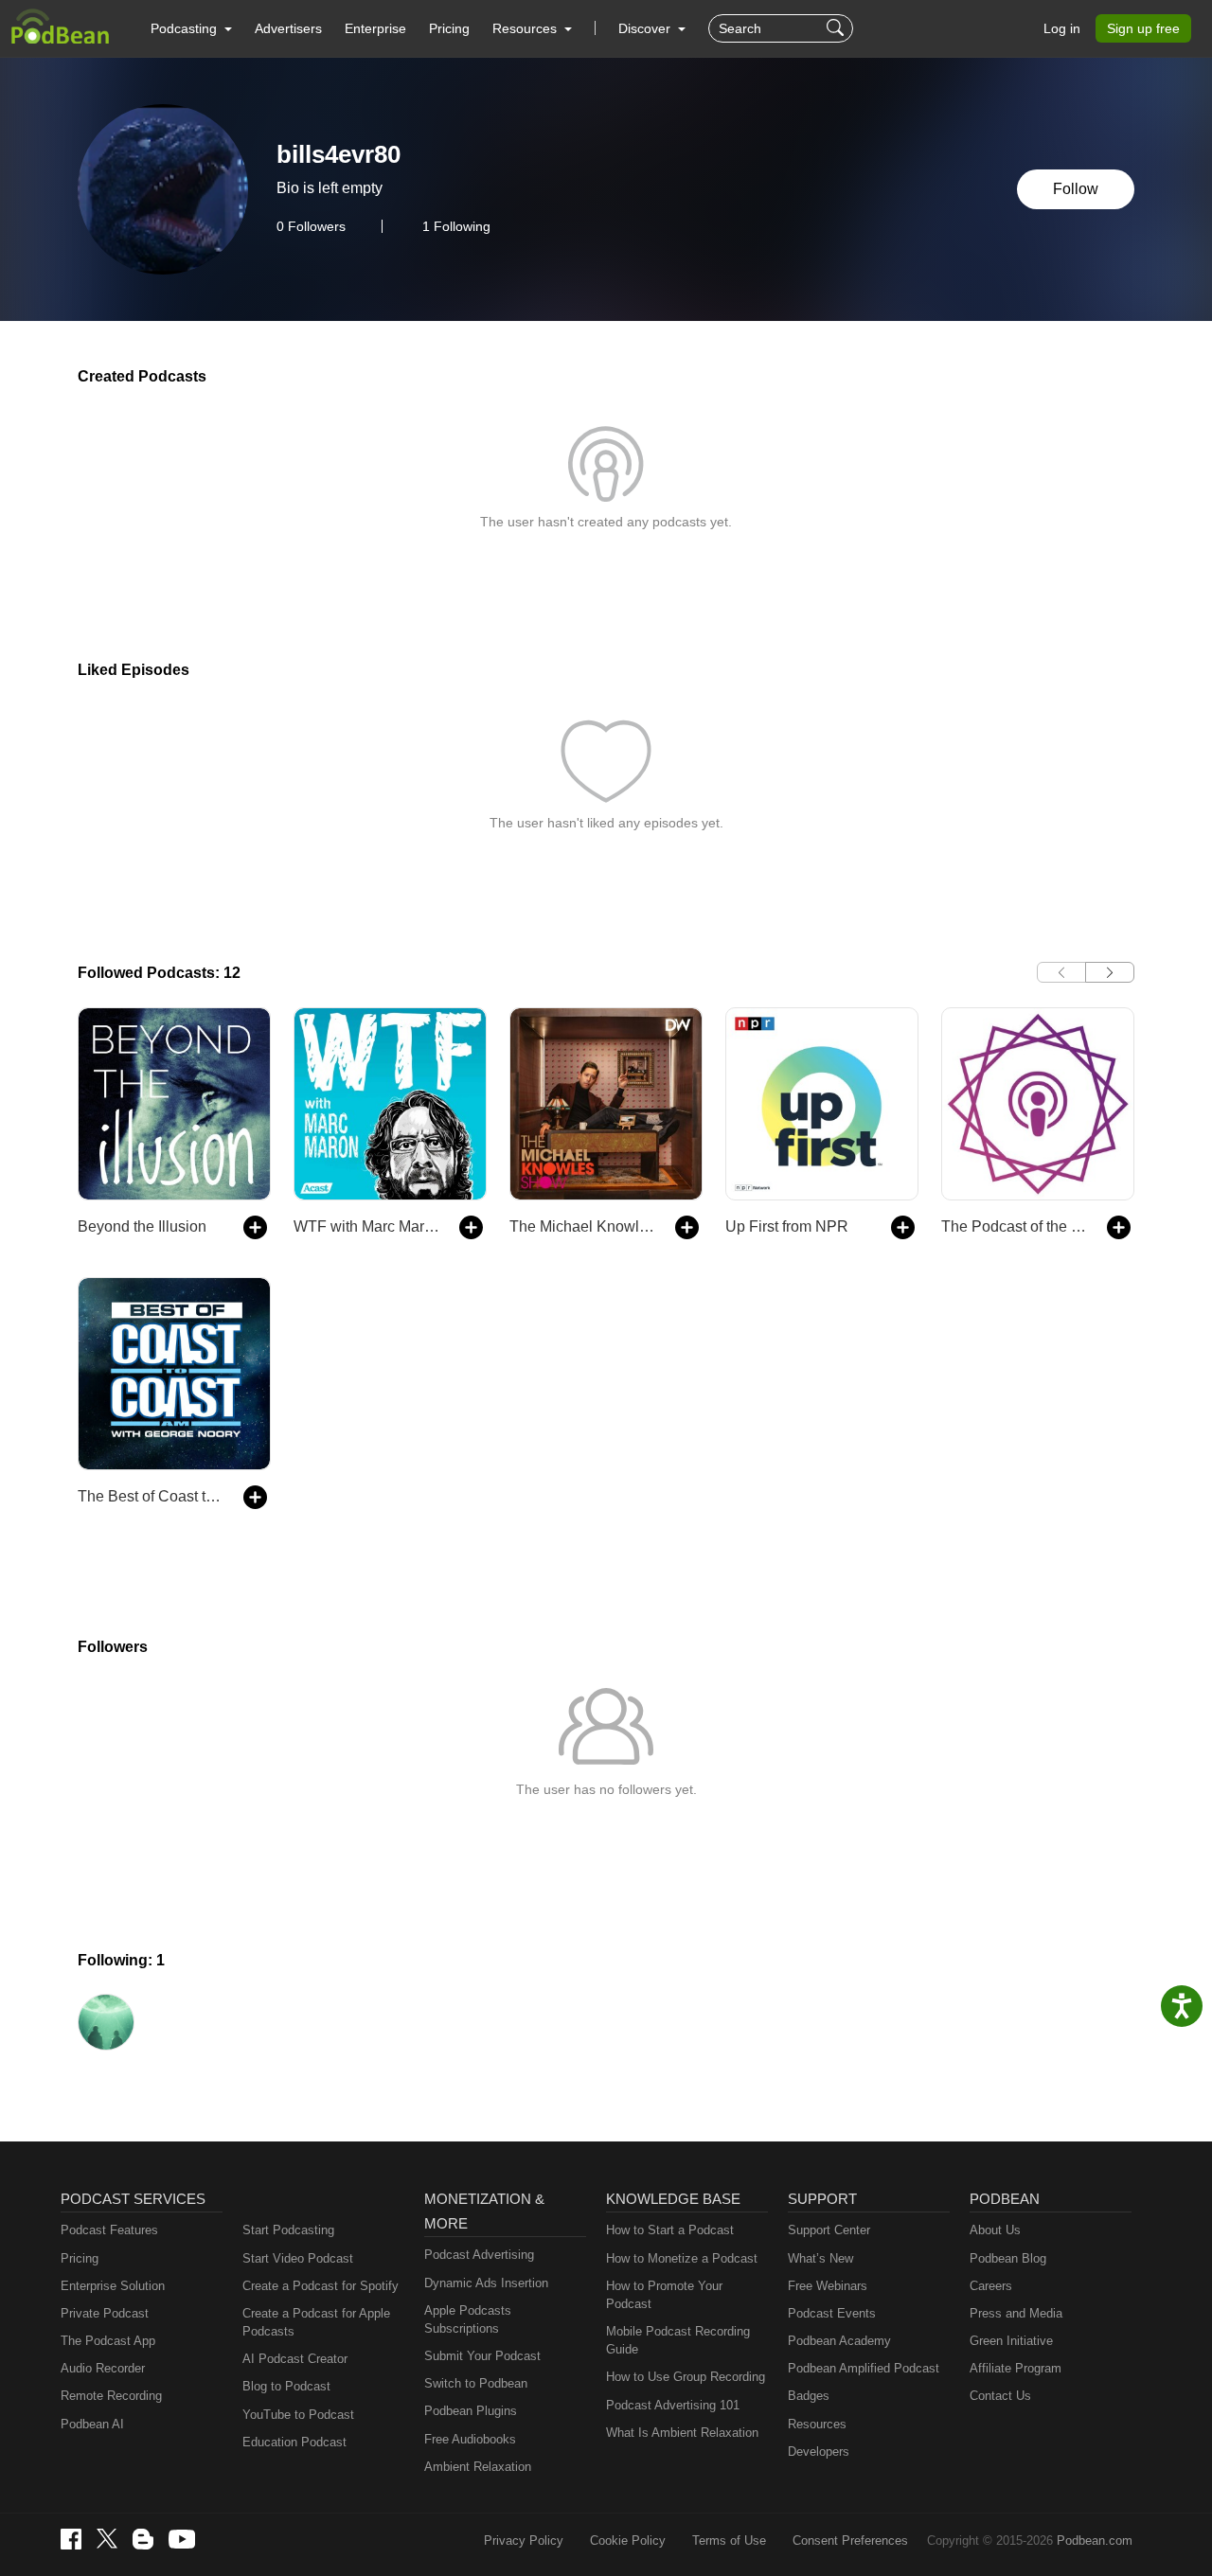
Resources (817, 2424)
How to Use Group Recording (686, 2377)
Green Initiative (1011, 2341)
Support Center (829, 2230)
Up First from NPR (787, 1226)
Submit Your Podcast (482, 2356)
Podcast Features (109, 2230)
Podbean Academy (839, 2341)
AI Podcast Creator (295, 2359)
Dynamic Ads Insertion (486, 2283)
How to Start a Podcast (670, 2230)
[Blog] (143, 2539)
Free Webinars (828, 2286)
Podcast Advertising (479, 2255)
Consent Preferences (850, 2540)
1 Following (456, 226)
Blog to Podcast (286, 2386)
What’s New (820, 2258)
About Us (995, 2230)
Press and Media (1016, 2313)
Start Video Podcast (298, 2258)
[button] (191, 28)
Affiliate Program (1016, 2368)
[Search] (838, 28)
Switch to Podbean (476, 2383)
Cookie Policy (628, 2540)
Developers (819, 2452)
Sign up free (1143, 28)
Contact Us (1000, 2396)
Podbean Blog (1008, 2258)
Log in (1062, 28)
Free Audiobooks (470, 2439)
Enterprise (375, 28)
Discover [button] (646, 28)
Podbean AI (92, 2424)
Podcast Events (832, 2313)
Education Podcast (294, 2442)
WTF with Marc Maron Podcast (367, 1226)
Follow (1076, 189)
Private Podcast (105, 2313)
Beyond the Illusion (142, 1226)
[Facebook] (71, 2539)
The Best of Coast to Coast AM (151, 1496)
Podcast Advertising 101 (673, 2405)
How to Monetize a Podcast (682, 2258)
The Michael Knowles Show (583, 1226)
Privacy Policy (524, 2540)
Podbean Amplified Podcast (864, 2368)
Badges (809, 2396)
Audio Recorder (103, 2368)
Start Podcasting (288, 2230)
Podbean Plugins (471, 2411)
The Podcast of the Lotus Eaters (1015, 1226)
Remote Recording (111, 2396)
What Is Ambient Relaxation (682, 2433)
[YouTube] (182, 2539)
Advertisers (288, 28)
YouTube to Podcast (298, 2415)
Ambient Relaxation (478, 2467)
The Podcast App (108, 2341)
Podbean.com (1095, 2540)
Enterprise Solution (113, 2286)
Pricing (449, 28)
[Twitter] (107, 2539)
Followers (311, 226)
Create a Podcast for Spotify (321, 2286)
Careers (991, 2286)
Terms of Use (729, 2540)
